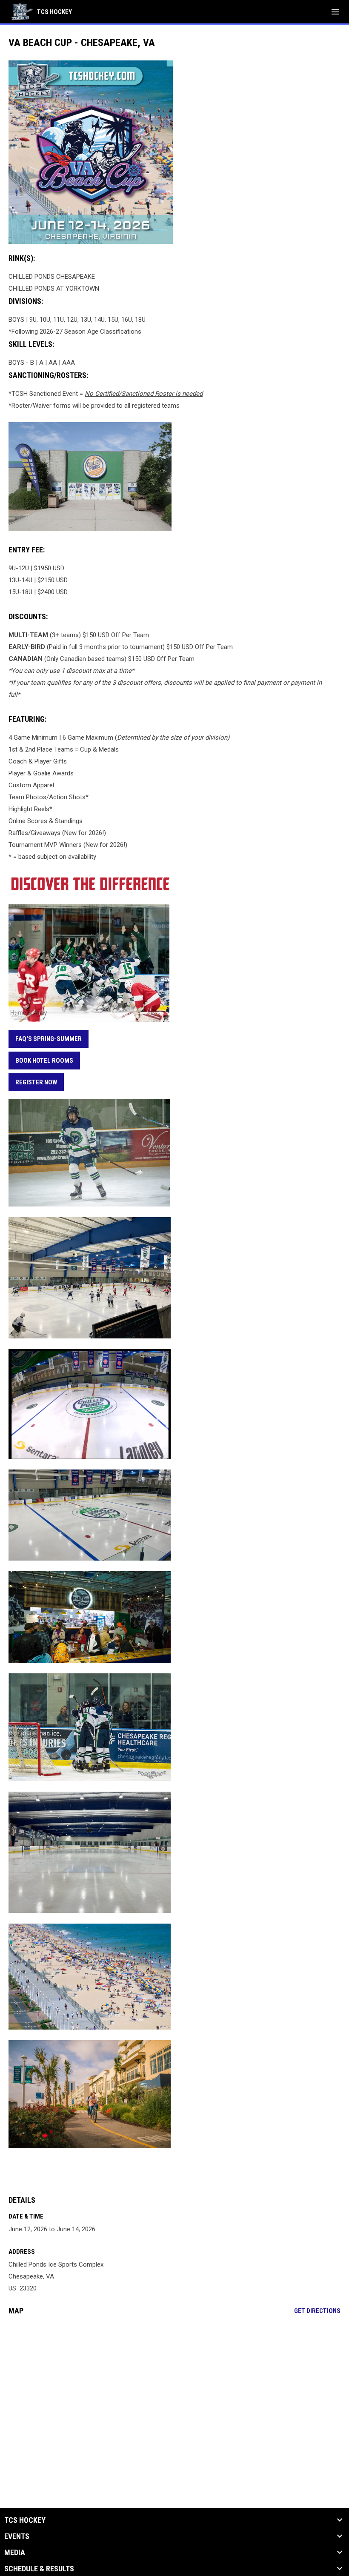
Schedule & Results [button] (39, 2569)
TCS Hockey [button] (25, 2520)
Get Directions (317, 2311)
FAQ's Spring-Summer (49, 1039)
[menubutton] (335, 12)
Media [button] (15, 2553)
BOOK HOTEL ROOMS (44, 1061)
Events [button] (17, 2536)
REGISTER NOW (36, 1082)
